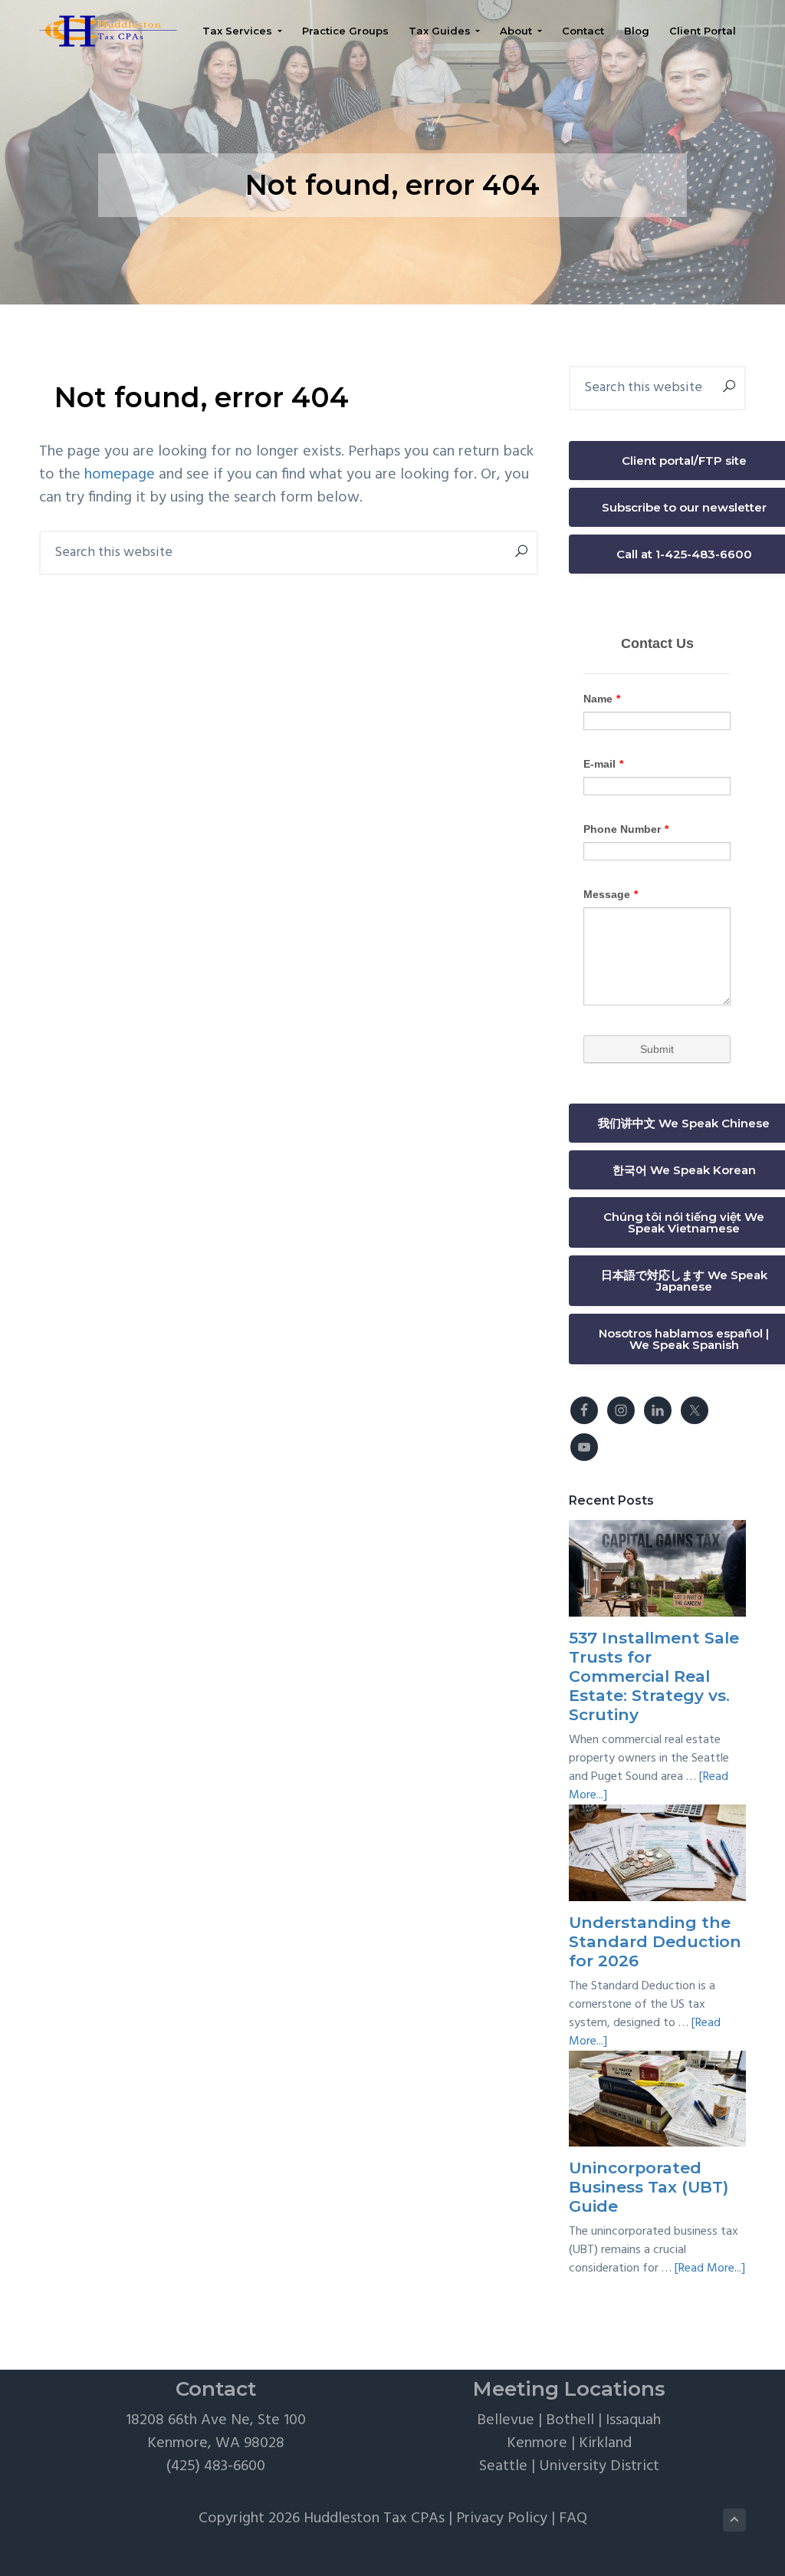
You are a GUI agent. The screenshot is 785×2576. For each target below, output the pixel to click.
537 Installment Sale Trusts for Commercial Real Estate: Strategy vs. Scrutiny (654, 1676)
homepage (120, 475)
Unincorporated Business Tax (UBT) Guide (649, 2187)
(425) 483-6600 (216, 2466)
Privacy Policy (502, 2518)
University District (599, 2466)
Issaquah (633, 2420)
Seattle (503, 2466)
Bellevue (506, 2420)
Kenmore (537, 2443)
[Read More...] (710, 2268)
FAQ (573, 2518)
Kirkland (605, 2443)
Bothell (570, 2420)
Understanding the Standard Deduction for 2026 (655, 1941)
